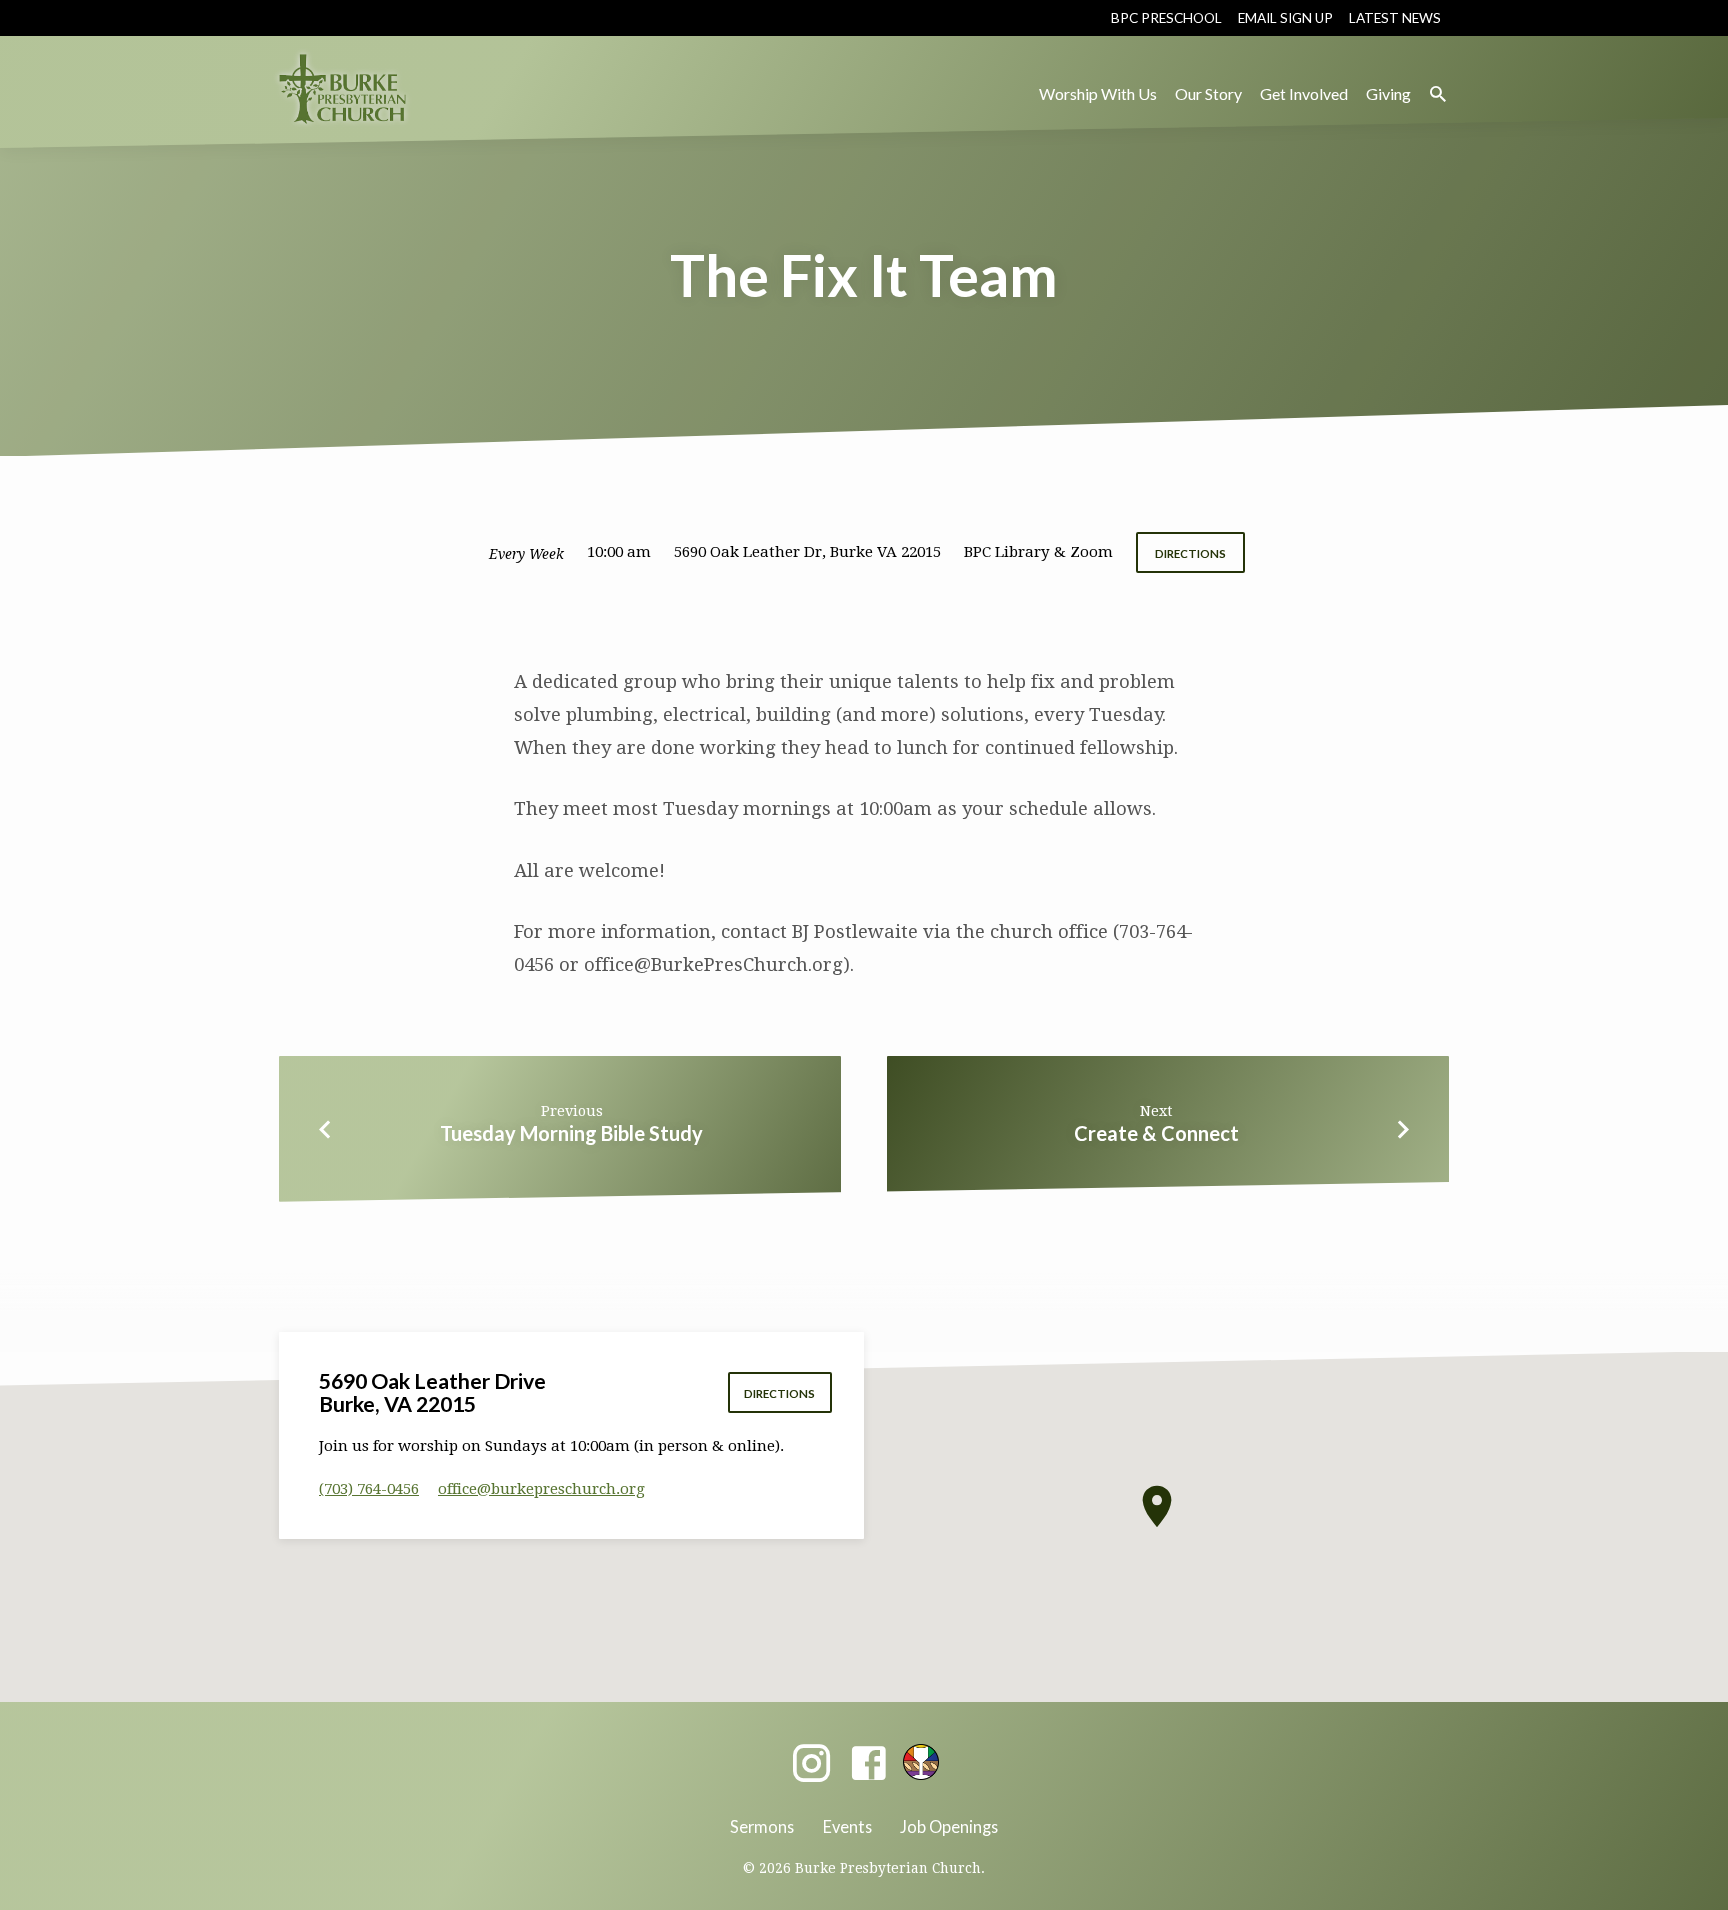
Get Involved (1304, 93)
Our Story (1208, 93)
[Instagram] (811, 1764)
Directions (1190, 553)
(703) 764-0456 (369, 1489)
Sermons (762, 1826)
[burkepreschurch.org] (921, 1762)
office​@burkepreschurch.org (541, 1489)
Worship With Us (1098, 93)
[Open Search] (1438, 94)
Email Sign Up (1285, 18)
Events (847, 1826)
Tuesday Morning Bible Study (571, 1133)
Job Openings (949, 1826)
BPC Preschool (1166, 18)
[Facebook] (868, 1764)
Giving (1388, 93)
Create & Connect (1156, 1133)
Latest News (1395, 18)
